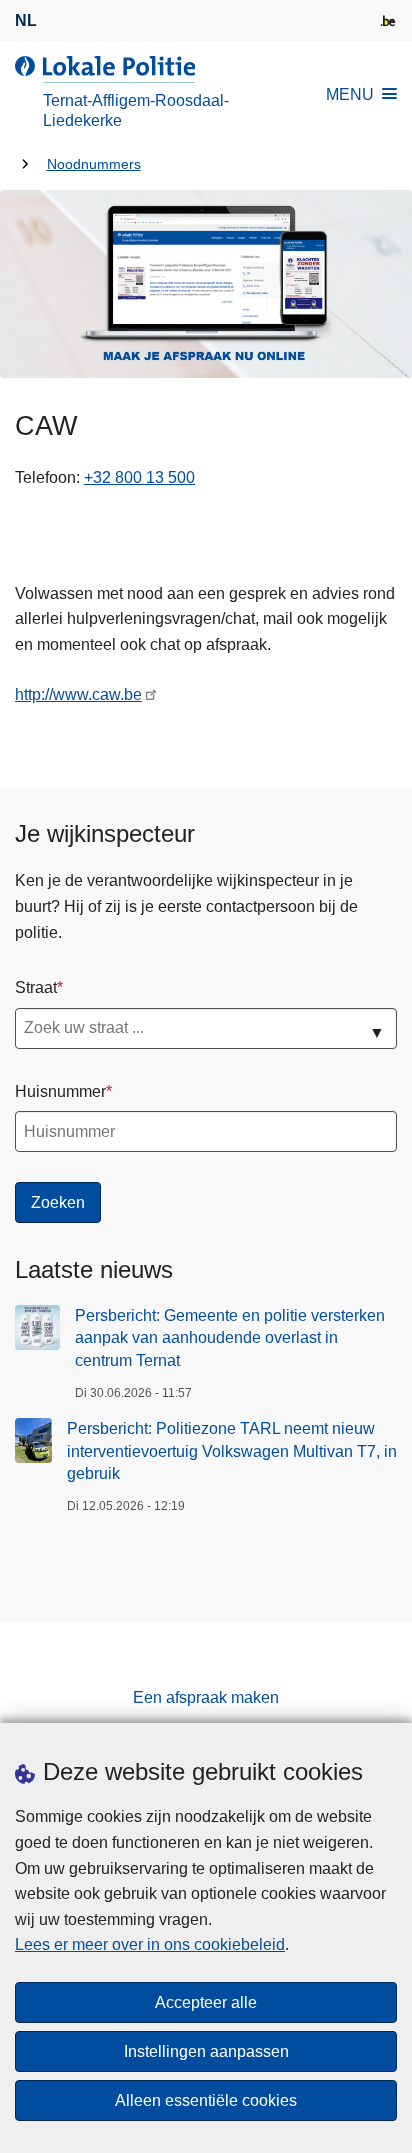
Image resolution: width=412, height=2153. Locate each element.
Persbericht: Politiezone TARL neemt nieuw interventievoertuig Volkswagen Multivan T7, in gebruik (232, 1451)
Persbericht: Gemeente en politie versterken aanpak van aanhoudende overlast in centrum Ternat (230, 1338)
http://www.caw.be (78, 694)
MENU (350, 94)
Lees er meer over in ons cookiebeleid (150, 1944)
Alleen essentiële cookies (206, 2100)
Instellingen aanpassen (206, 2051)
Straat (36, 987)
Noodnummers (94, 164)
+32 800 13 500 (139, 477)
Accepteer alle (206, 2002)
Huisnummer (60, 1091)
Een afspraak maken (206, 1697)
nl (26, 20)
